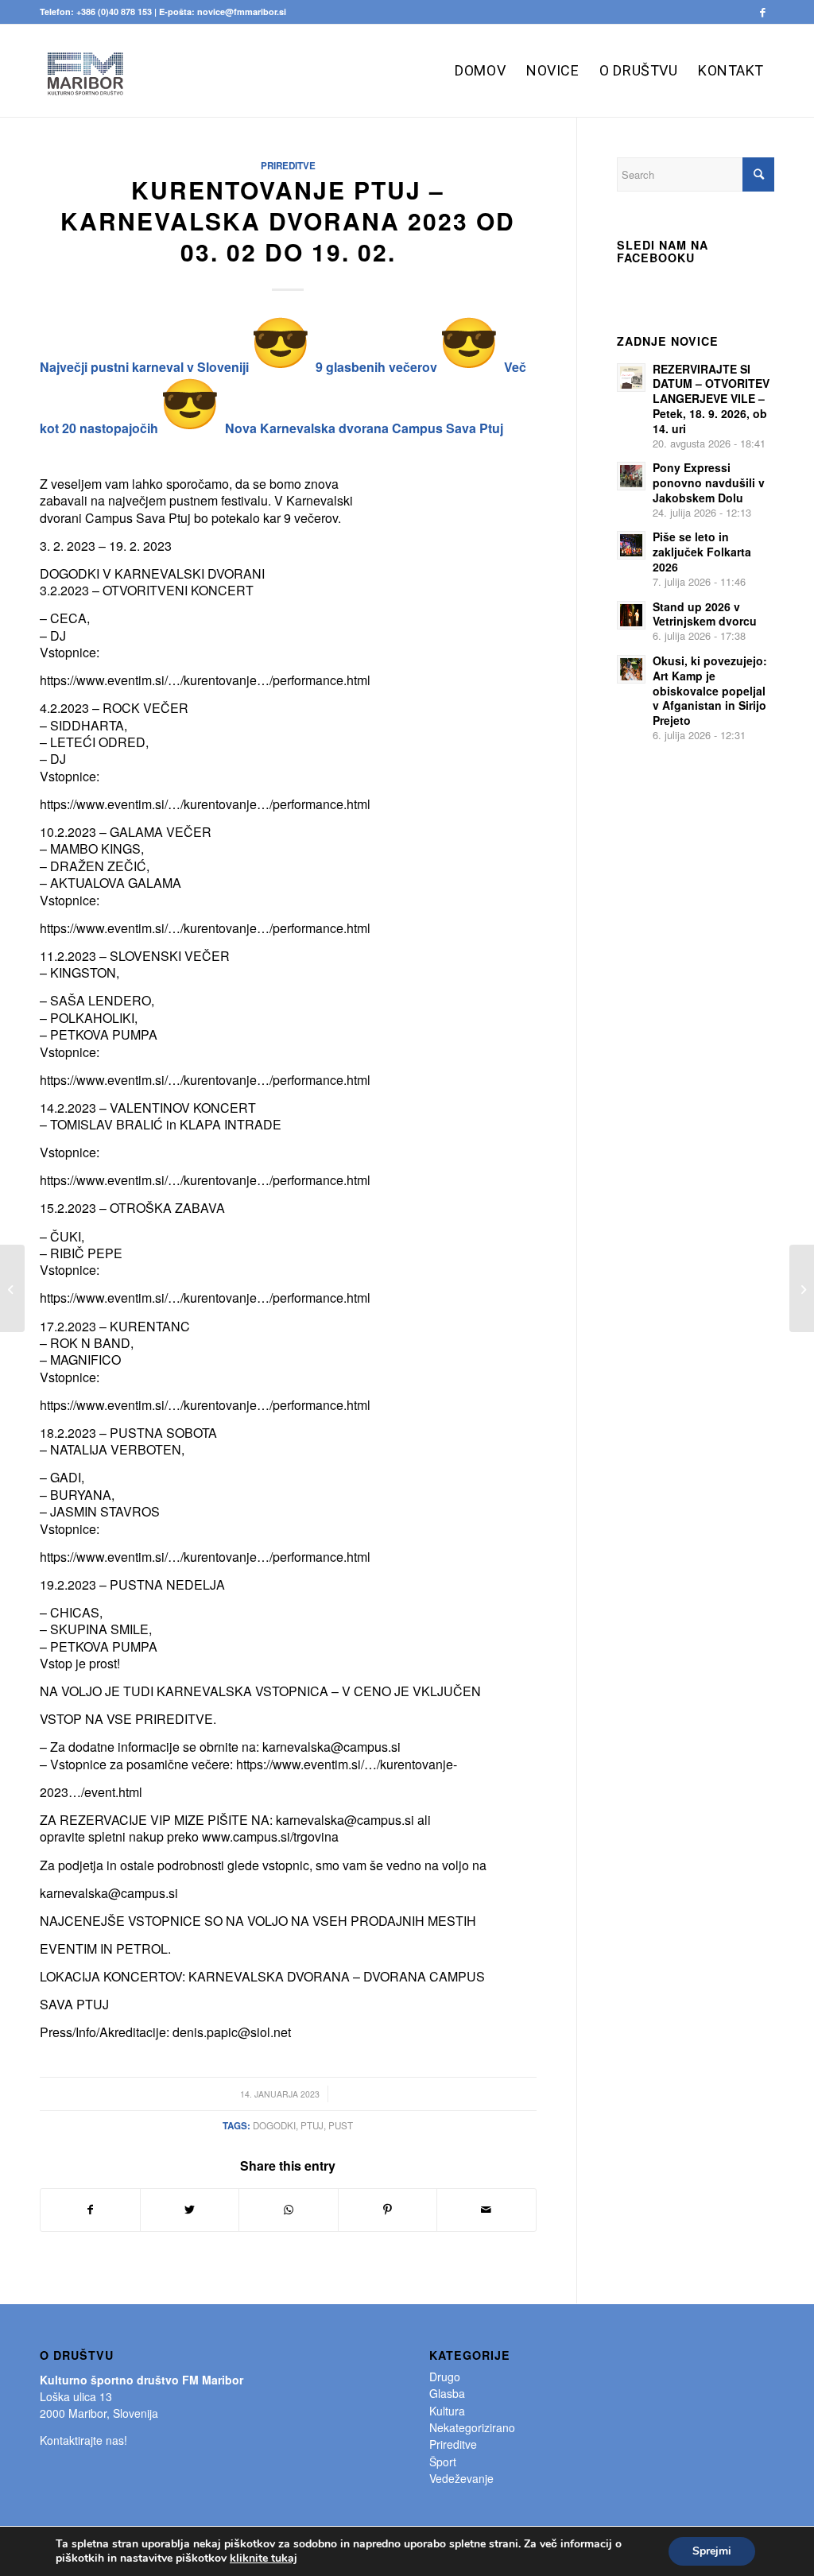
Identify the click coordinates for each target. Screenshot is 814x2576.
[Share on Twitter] (190, 2210)
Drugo (445, 2377)
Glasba (447, 2393)
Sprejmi (712, 2551)
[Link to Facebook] (762, 12)
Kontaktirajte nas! (83, 2440)
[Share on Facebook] (90, 2210)
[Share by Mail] (486, 2210)
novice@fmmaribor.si (242, 12)
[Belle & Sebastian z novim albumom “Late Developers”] (12, 1288)
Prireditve (288, 166)
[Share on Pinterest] (388, 2210)
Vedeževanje (461, 2478)
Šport (443, 2462)
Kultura (447, 2411)
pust (341, 2125)
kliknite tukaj (264, 2559)
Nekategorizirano (472, 2427)
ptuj (312, 2125)
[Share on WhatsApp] (289, 2210)
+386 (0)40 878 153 (114, 12)
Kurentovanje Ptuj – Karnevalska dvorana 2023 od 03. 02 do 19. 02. (288, 221)
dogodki (274, 2125)
